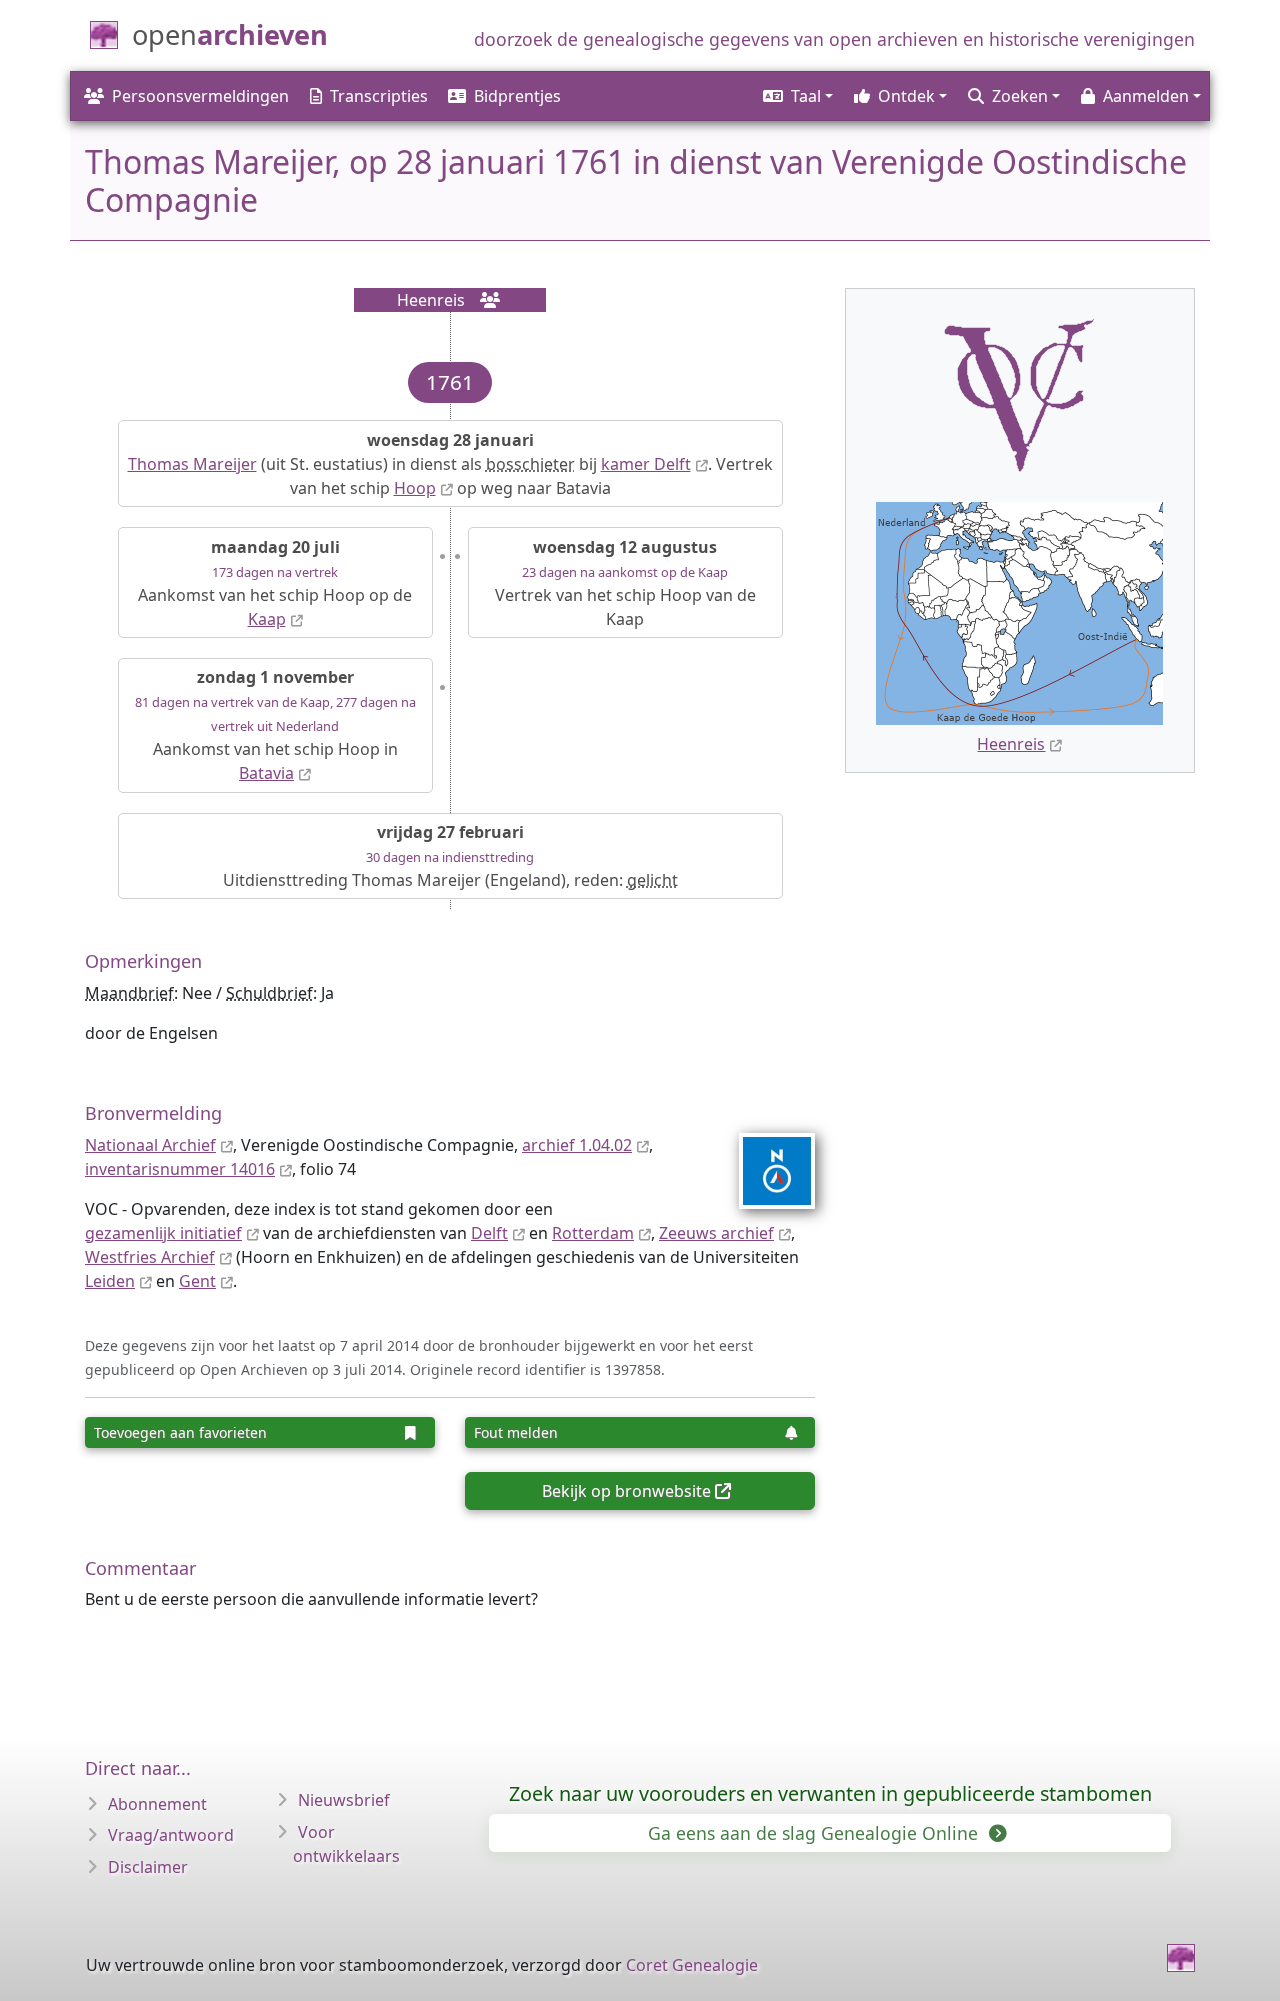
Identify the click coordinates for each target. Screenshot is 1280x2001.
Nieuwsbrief (344, 1800)
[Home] (1181, 1958)
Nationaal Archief (150, 1145)
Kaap (267, 619)
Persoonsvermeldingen (200, 96)
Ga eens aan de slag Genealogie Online (815, 1833)
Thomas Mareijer (192, 464)
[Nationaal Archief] (764, 1171)
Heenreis (1011, 744)
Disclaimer (148, 1867)
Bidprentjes (517, 96)
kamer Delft (646, 464)
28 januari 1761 (510, 161)
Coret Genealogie (692, 1965)
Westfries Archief (150, 1257)
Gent (197, 1281)
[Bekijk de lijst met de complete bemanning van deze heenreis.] (484, 300)
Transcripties (379, 96)
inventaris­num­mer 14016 (180, 1169)
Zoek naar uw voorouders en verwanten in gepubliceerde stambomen (830, 1793)
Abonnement (157, 1804)
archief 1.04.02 (577, 1145)
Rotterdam (593, 1233)
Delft (489, 1233)
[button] (796, 96)
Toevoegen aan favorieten (180, 1432)
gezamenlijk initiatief (163, 1233)
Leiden (110, 1281)
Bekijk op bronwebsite (626, 1491)
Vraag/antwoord (171, 1835)
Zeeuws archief (716, 1233)
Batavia (266, 773)
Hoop (415, 488)
